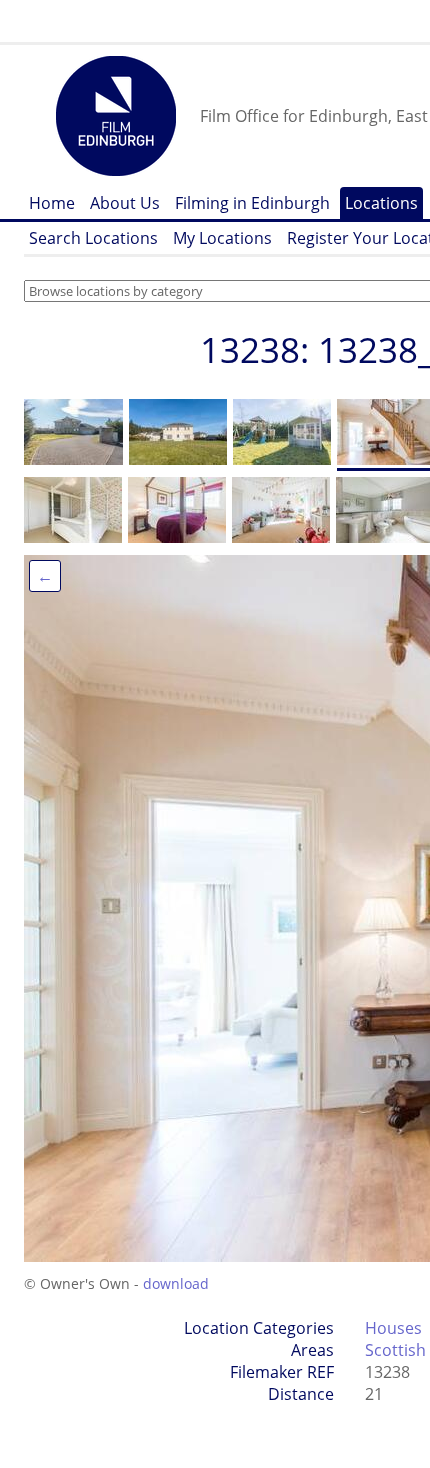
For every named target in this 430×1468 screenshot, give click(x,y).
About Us (125, 203)
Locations (381, 203)
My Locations (222, 238)
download (176, 1283)
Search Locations (93, 238)
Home (52, 203)
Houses (393, 1328)
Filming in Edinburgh (252, 203)
